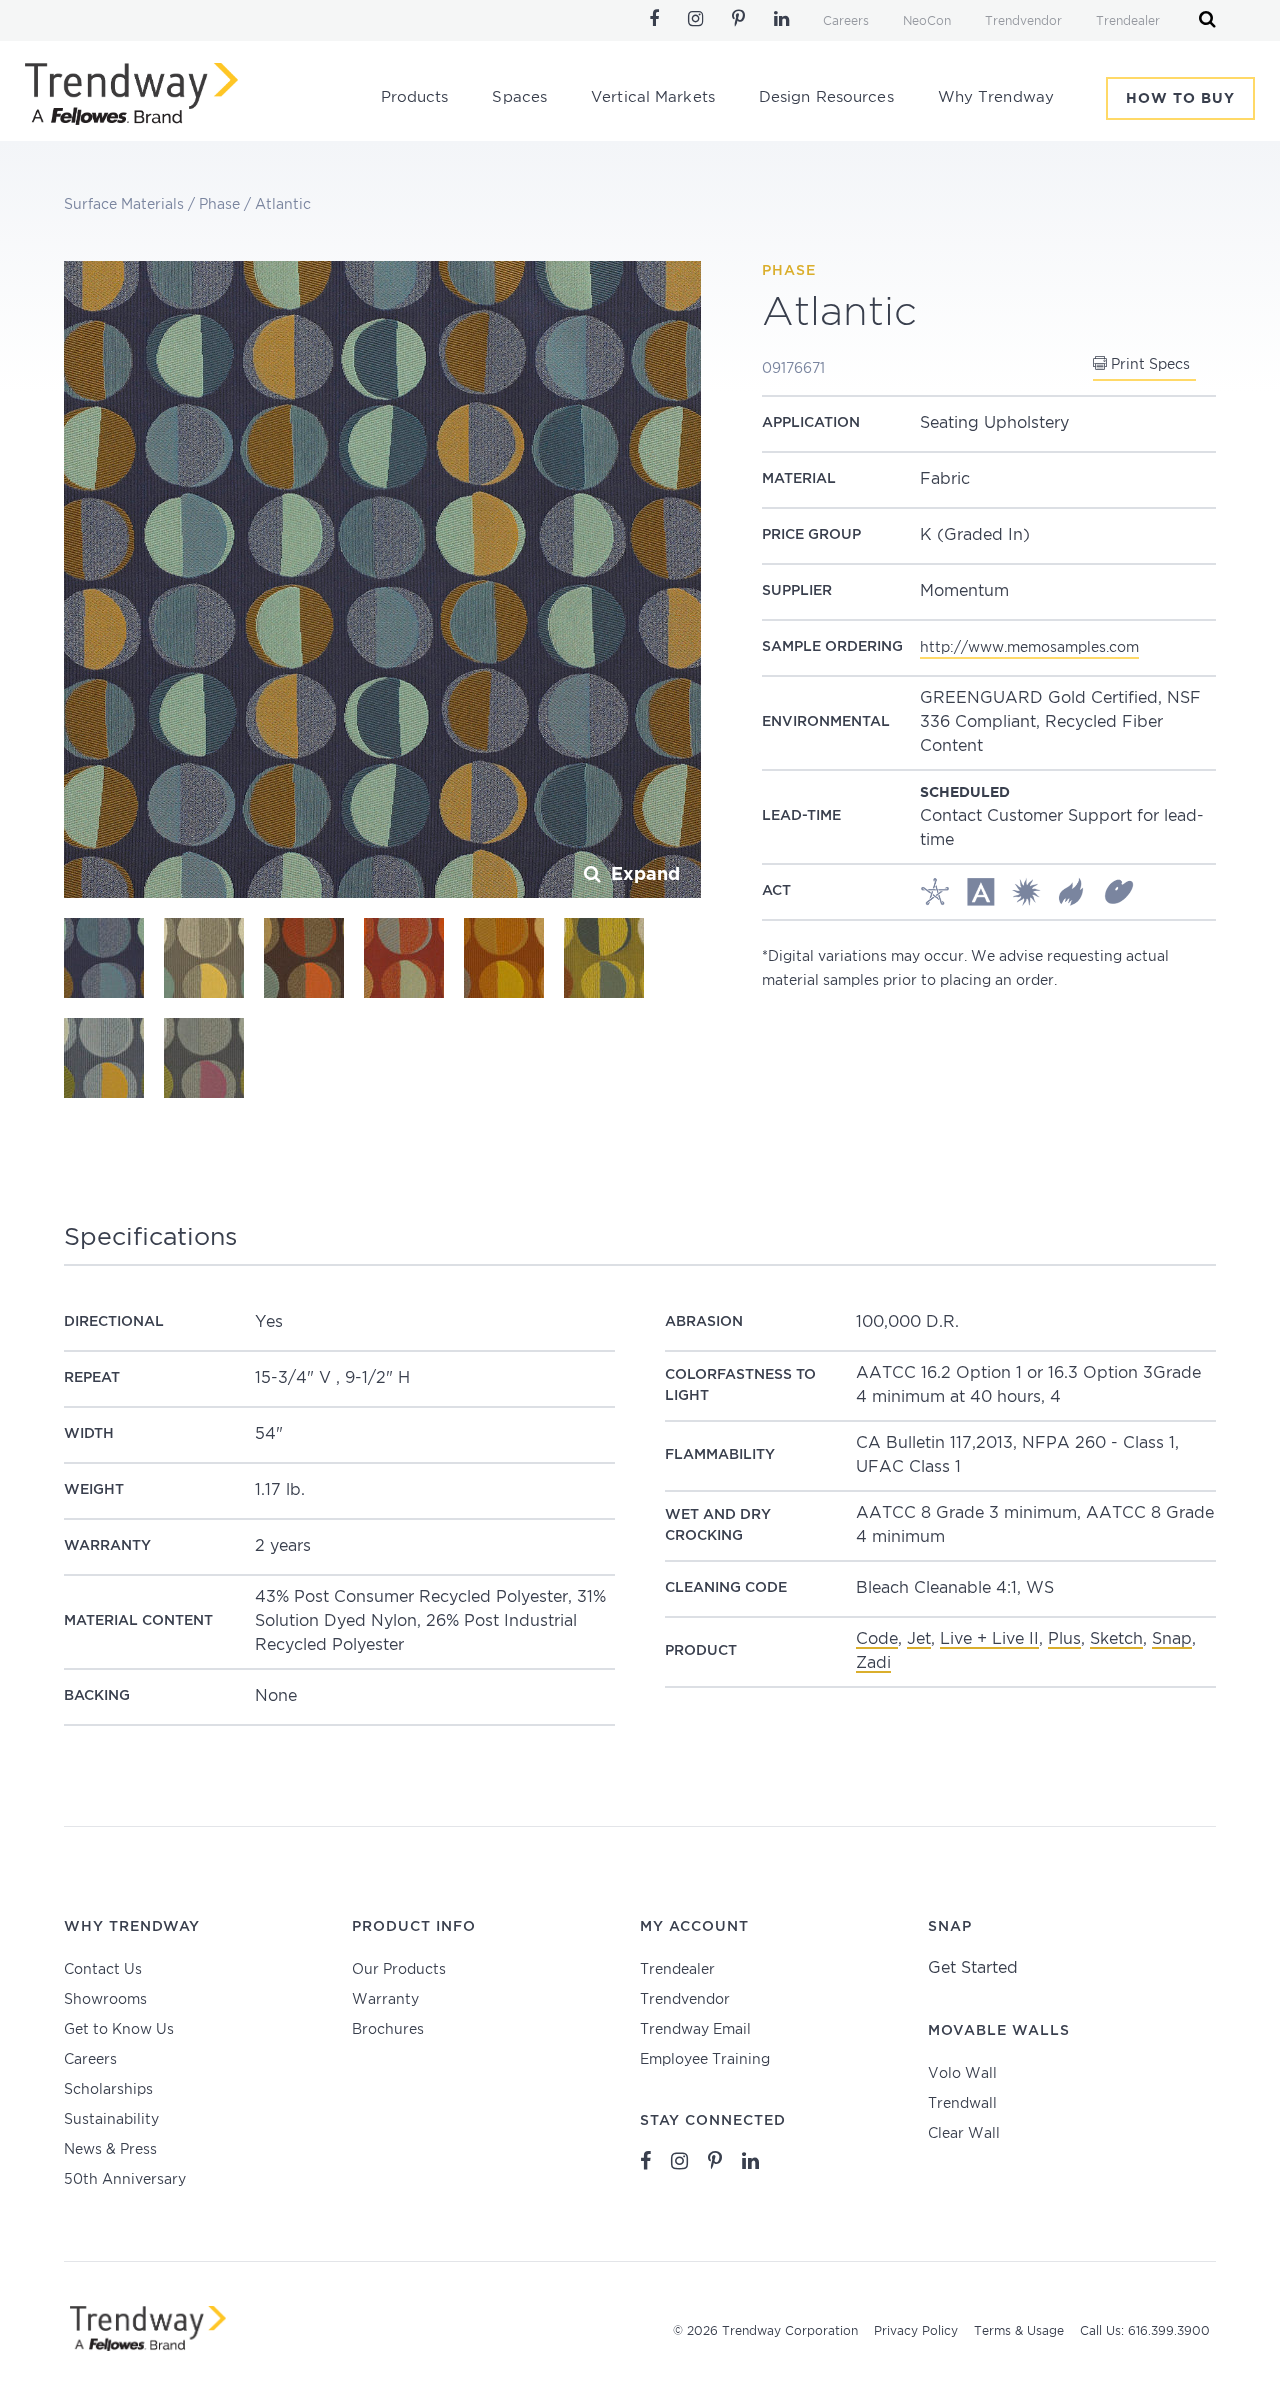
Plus (1064, 1639)
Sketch (1116, 1639)
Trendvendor (1023, 21)
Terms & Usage (1019, 2331)
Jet (919, 1639)
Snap (1172, 1639)
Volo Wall (962, 2074)
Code (877, 1639)
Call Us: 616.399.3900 (1145, 2331)
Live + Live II (989, 1639)
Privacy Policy (916, 2331)
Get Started (973, 1968)
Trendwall (962, 2104)
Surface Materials (124, 205)
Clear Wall (964, 2134)
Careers (846, 21)
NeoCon (927, 21)
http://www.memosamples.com (1029, 648)
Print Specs (1148, 365)
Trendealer (1128, 21)
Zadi (873, 1663)
